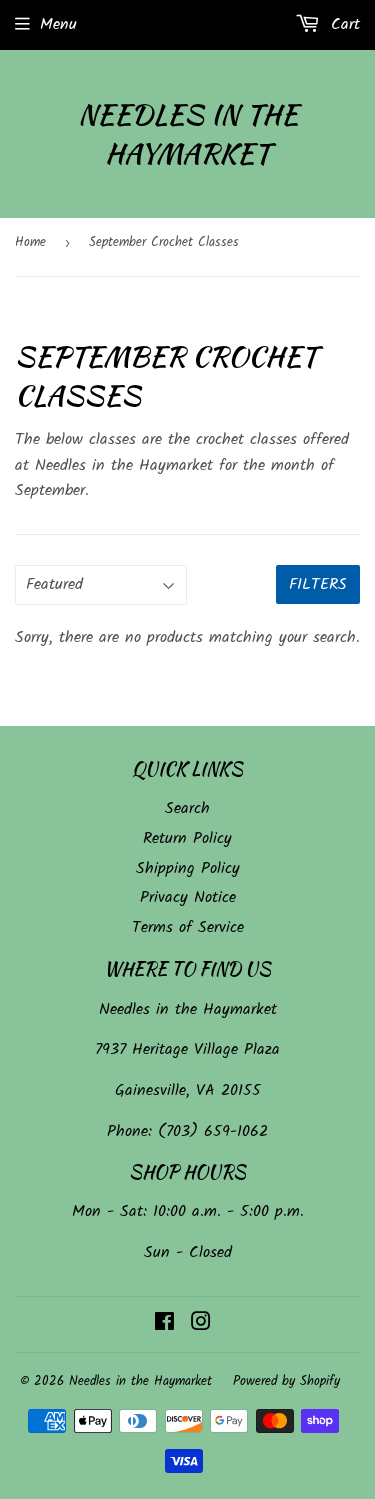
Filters (318, 584)
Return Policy (187, 838)
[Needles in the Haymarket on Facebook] (164, 1324)
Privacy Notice (188, 897)
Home (30, 242)
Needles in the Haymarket (188, 134)
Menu (58, 24)
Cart (342, 24)
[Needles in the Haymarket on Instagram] (201, 1324)
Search (187, 808)
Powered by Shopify (286, 1381)
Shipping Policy (188, 868)
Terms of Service (188, 927)
